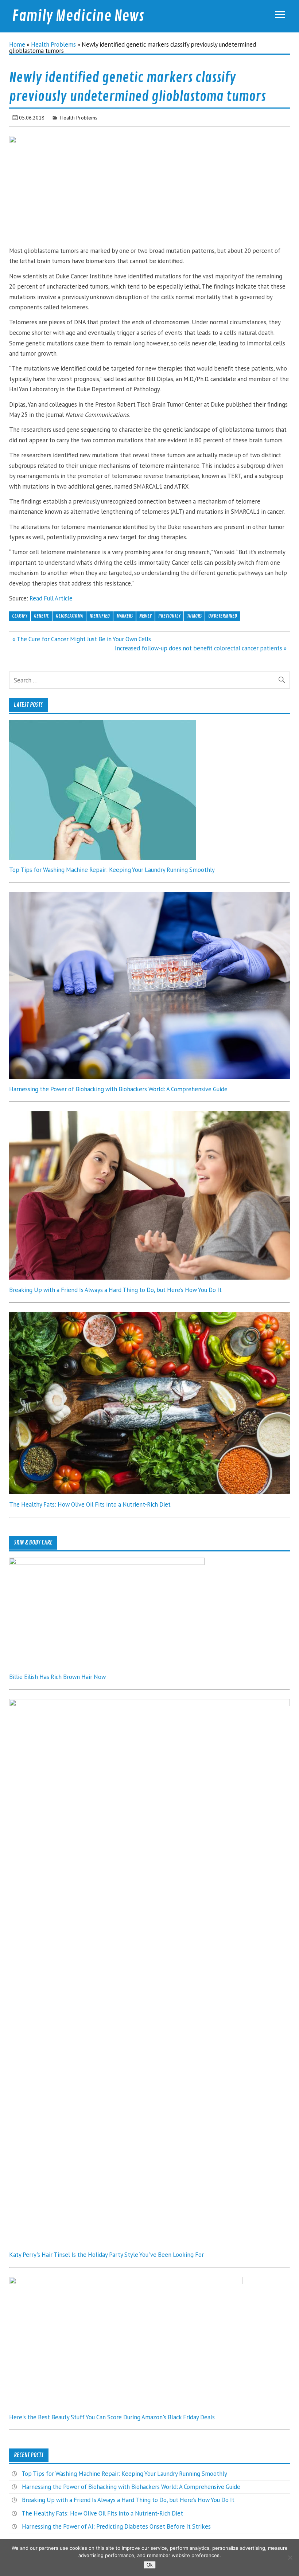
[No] (290, 2557)
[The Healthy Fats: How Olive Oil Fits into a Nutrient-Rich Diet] (149, 1492)
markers (125, 616)
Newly (145, 616)
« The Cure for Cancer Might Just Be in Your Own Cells (82, 639)
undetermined (223, 616)
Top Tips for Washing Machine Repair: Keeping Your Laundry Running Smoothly (112, 870)
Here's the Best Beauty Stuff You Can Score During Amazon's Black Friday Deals (112, 2417)
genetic (41, 616)
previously (169, 616)
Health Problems (53, 44)
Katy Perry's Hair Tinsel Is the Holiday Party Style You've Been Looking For (106, 2255)
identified (100, 616)
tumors (194, 616)
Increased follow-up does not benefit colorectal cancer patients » (201, 648)
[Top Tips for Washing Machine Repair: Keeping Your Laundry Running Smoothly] (102, 858)
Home (17, 44)
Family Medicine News (78, 16)
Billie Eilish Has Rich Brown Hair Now (57, 1677)
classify (20, 616)
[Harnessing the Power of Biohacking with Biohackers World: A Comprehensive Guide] (149, 1077)
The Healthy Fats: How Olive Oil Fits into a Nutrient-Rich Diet (90, 1504)
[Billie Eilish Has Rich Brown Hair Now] (107, 1563)
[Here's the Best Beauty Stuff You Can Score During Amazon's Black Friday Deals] (126, 2282)
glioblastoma (69, 616)
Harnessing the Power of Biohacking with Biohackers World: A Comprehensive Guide (118, 1089)
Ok (150, 2565)
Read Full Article (51, 598)
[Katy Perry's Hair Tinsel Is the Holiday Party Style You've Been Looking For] (149, 1704)
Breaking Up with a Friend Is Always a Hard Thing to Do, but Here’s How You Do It (115, 1290)
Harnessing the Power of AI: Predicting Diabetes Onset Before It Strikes (116, 2526)
